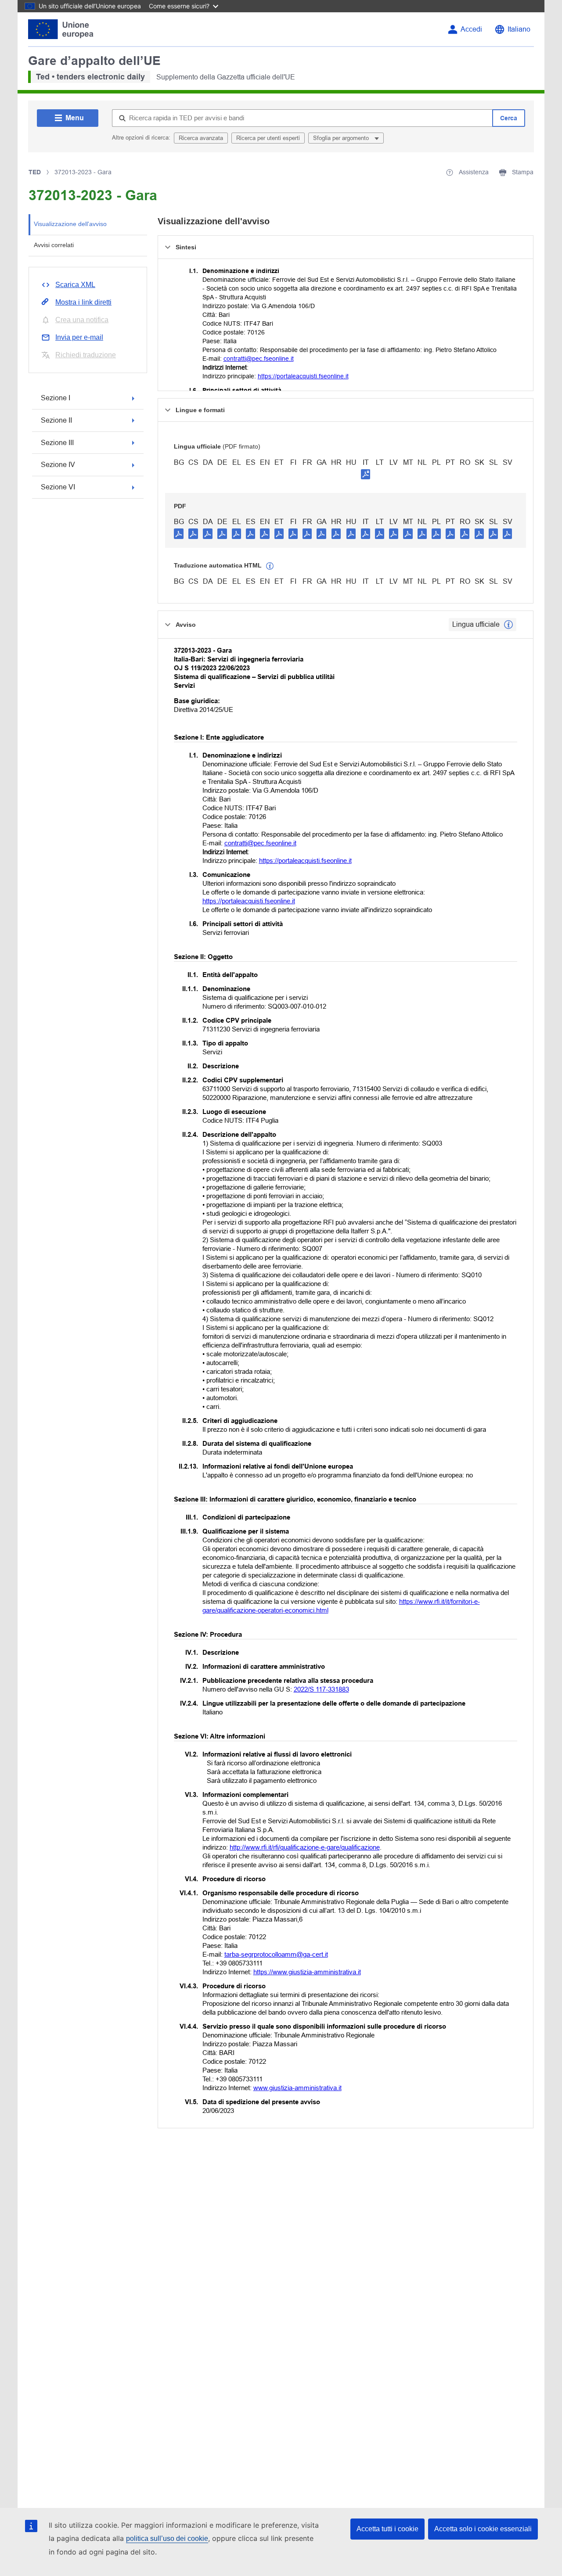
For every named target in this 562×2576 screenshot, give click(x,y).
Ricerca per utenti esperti (268, 138)
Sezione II (56, 420)
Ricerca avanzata (201, 138)
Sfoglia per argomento (342, 138)
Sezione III (57, 443)
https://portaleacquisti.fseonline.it (303, 376)
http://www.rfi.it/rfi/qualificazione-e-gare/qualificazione (305, 1847)
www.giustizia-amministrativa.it (297, 2088)
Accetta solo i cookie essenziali (483, 2529)
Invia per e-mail (79, 337)
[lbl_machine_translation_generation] (270, 566)
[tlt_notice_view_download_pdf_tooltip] (179, 533)
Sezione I (56, 398)
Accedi (471, 29)
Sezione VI (58, 487)
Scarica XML (75, 285)
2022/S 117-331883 (321, 1689)
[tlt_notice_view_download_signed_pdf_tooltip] (366, 474)
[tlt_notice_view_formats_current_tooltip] (508, 625)
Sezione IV (58, 465)
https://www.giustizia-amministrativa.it (307, 1972)
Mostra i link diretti (83, 302)
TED (35, 172)
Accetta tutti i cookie (387, 2529)
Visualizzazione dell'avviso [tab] (70, 224)
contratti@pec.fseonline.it (259, 359)
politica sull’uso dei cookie (167, 2538)
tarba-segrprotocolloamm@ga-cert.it (276, 1954)
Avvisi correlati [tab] (54, 245)
